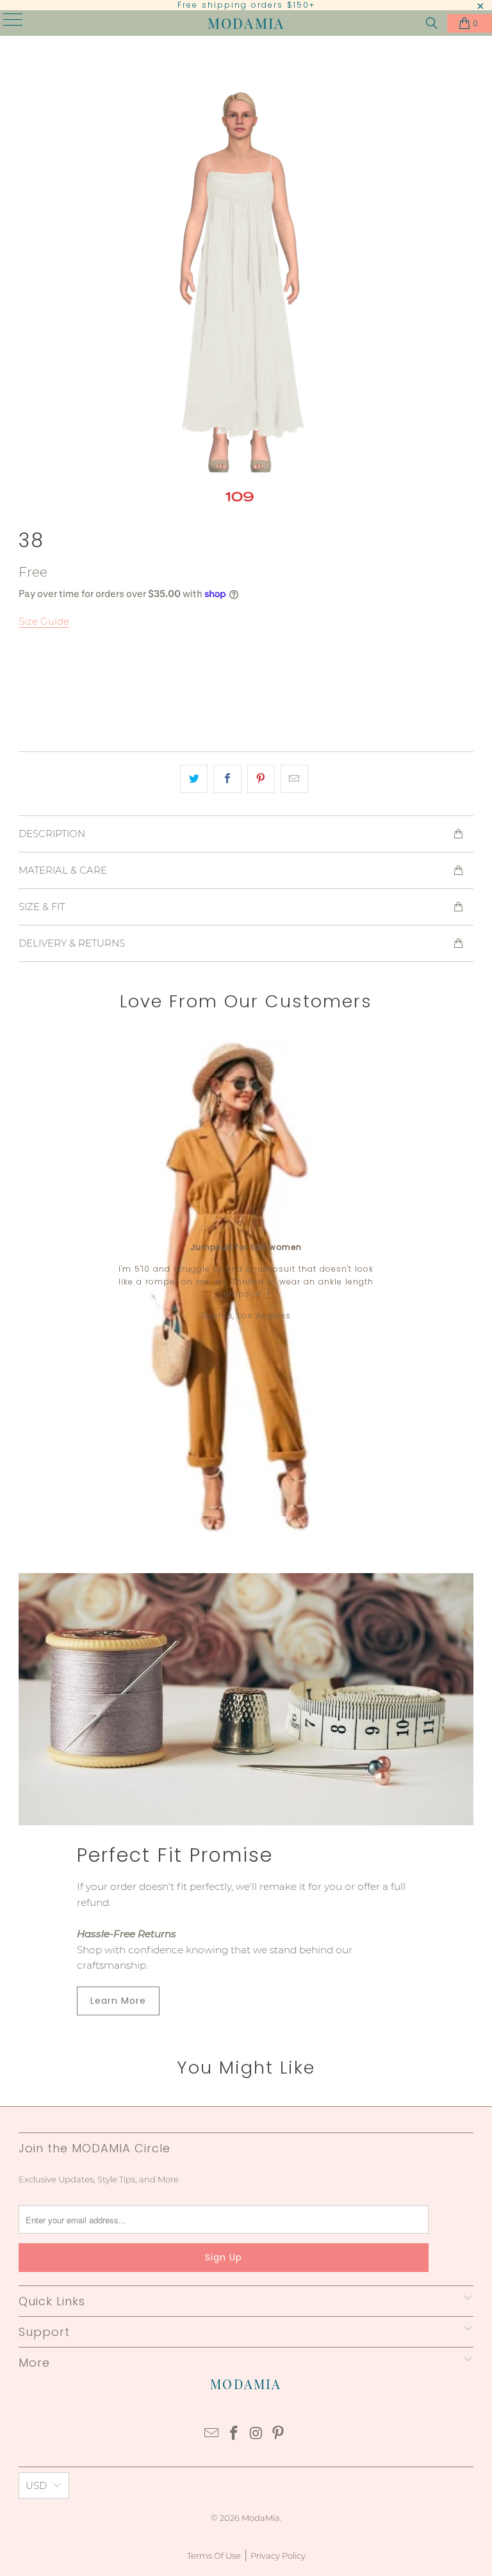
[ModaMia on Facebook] (234, 2434)
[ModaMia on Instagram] (257, 2434)
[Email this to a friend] (294, 779)
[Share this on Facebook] (227, 779)
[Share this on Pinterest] (261, 779)
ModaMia (246, 23)
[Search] (432, 23)
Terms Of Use (214, 2556)
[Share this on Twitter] (194, 779)
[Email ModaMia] (212, 2434)
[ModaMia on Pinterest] (279, 2434)
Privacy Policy (278, 2556)
